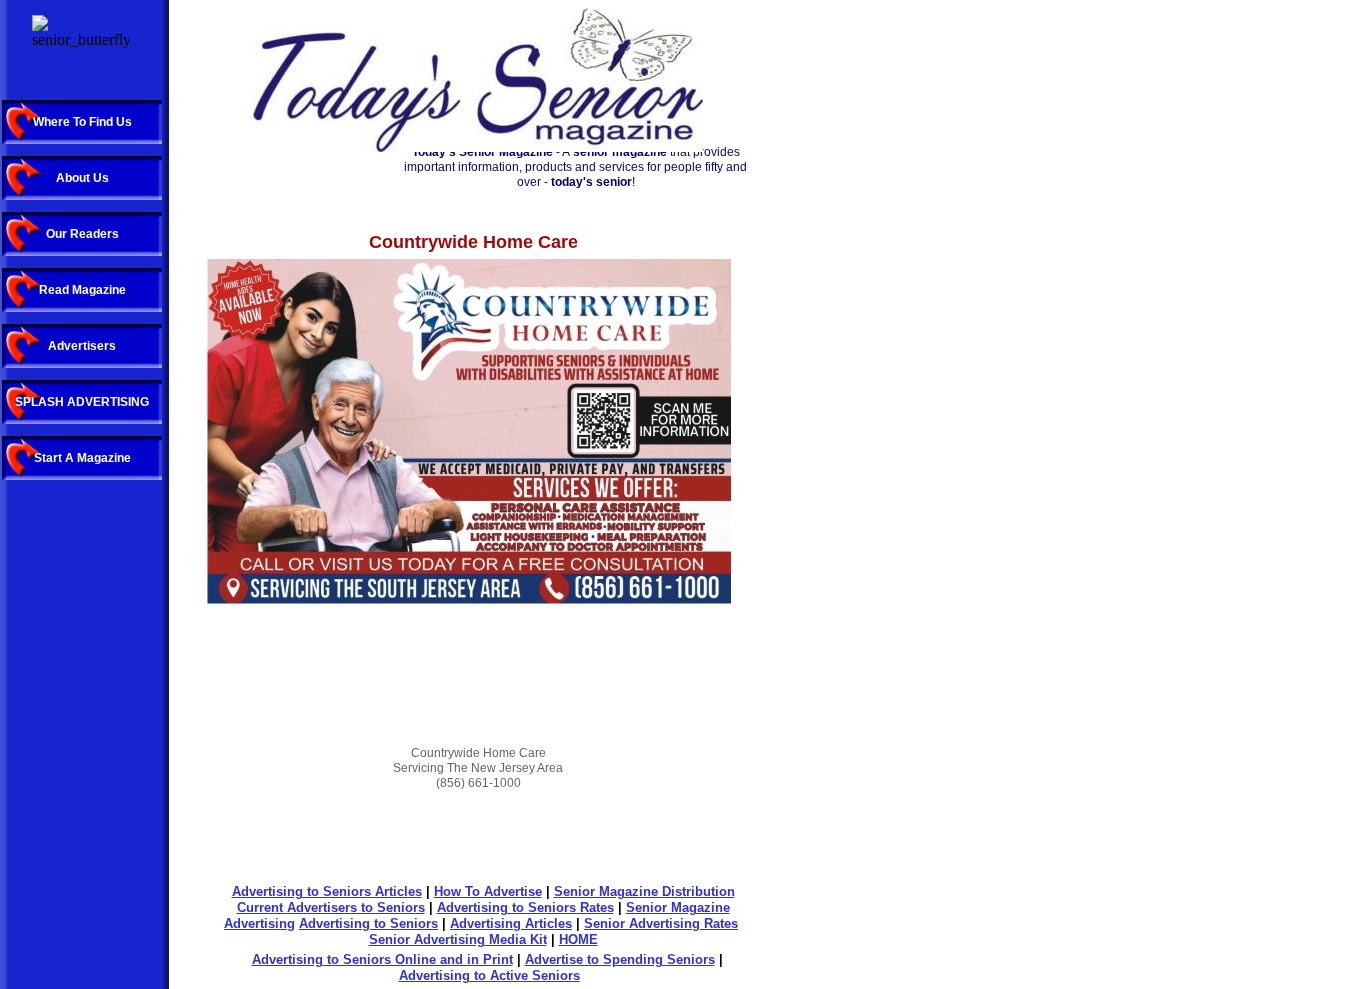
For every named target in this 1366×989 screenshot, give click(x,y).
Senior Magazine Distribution (644, 891)
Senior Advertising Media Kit (458, 939)
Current (262, 907)
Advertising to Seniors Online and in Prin (380, 959)
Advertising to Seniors (368, 923)
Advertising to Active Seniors (489, 975)
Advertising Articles (511, 923)
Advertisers (322, 907)
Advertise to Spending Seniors (620, 959)
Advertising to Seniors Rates (525, 907)
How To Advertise (488, 891)
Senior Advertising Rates (661, 923)
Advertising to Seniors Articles (327, 891)
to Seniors (391, 907)
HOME (578, 939)
